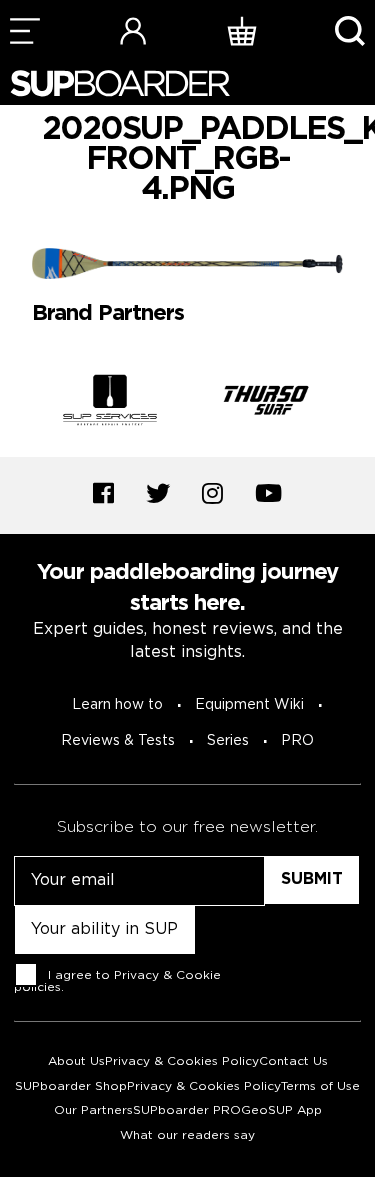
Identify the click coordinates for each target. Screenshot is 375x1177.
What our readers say (187, 1135)
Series (228, 741)
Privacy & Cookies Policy (182, 1061)
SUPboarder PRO (187, 1110)
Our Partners (93, 1110)
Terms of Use (320, 1086)
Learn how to (117, 705)
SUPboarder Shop (71, 1086)
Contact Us (293, 1061)
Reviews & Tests (118, 741)
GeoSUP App (281, 1110)
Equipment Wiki (249, 705)
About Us (76, 1061)
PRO (297, 741)
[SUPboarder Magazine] (120, 83)
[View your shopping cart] (242, 30)
